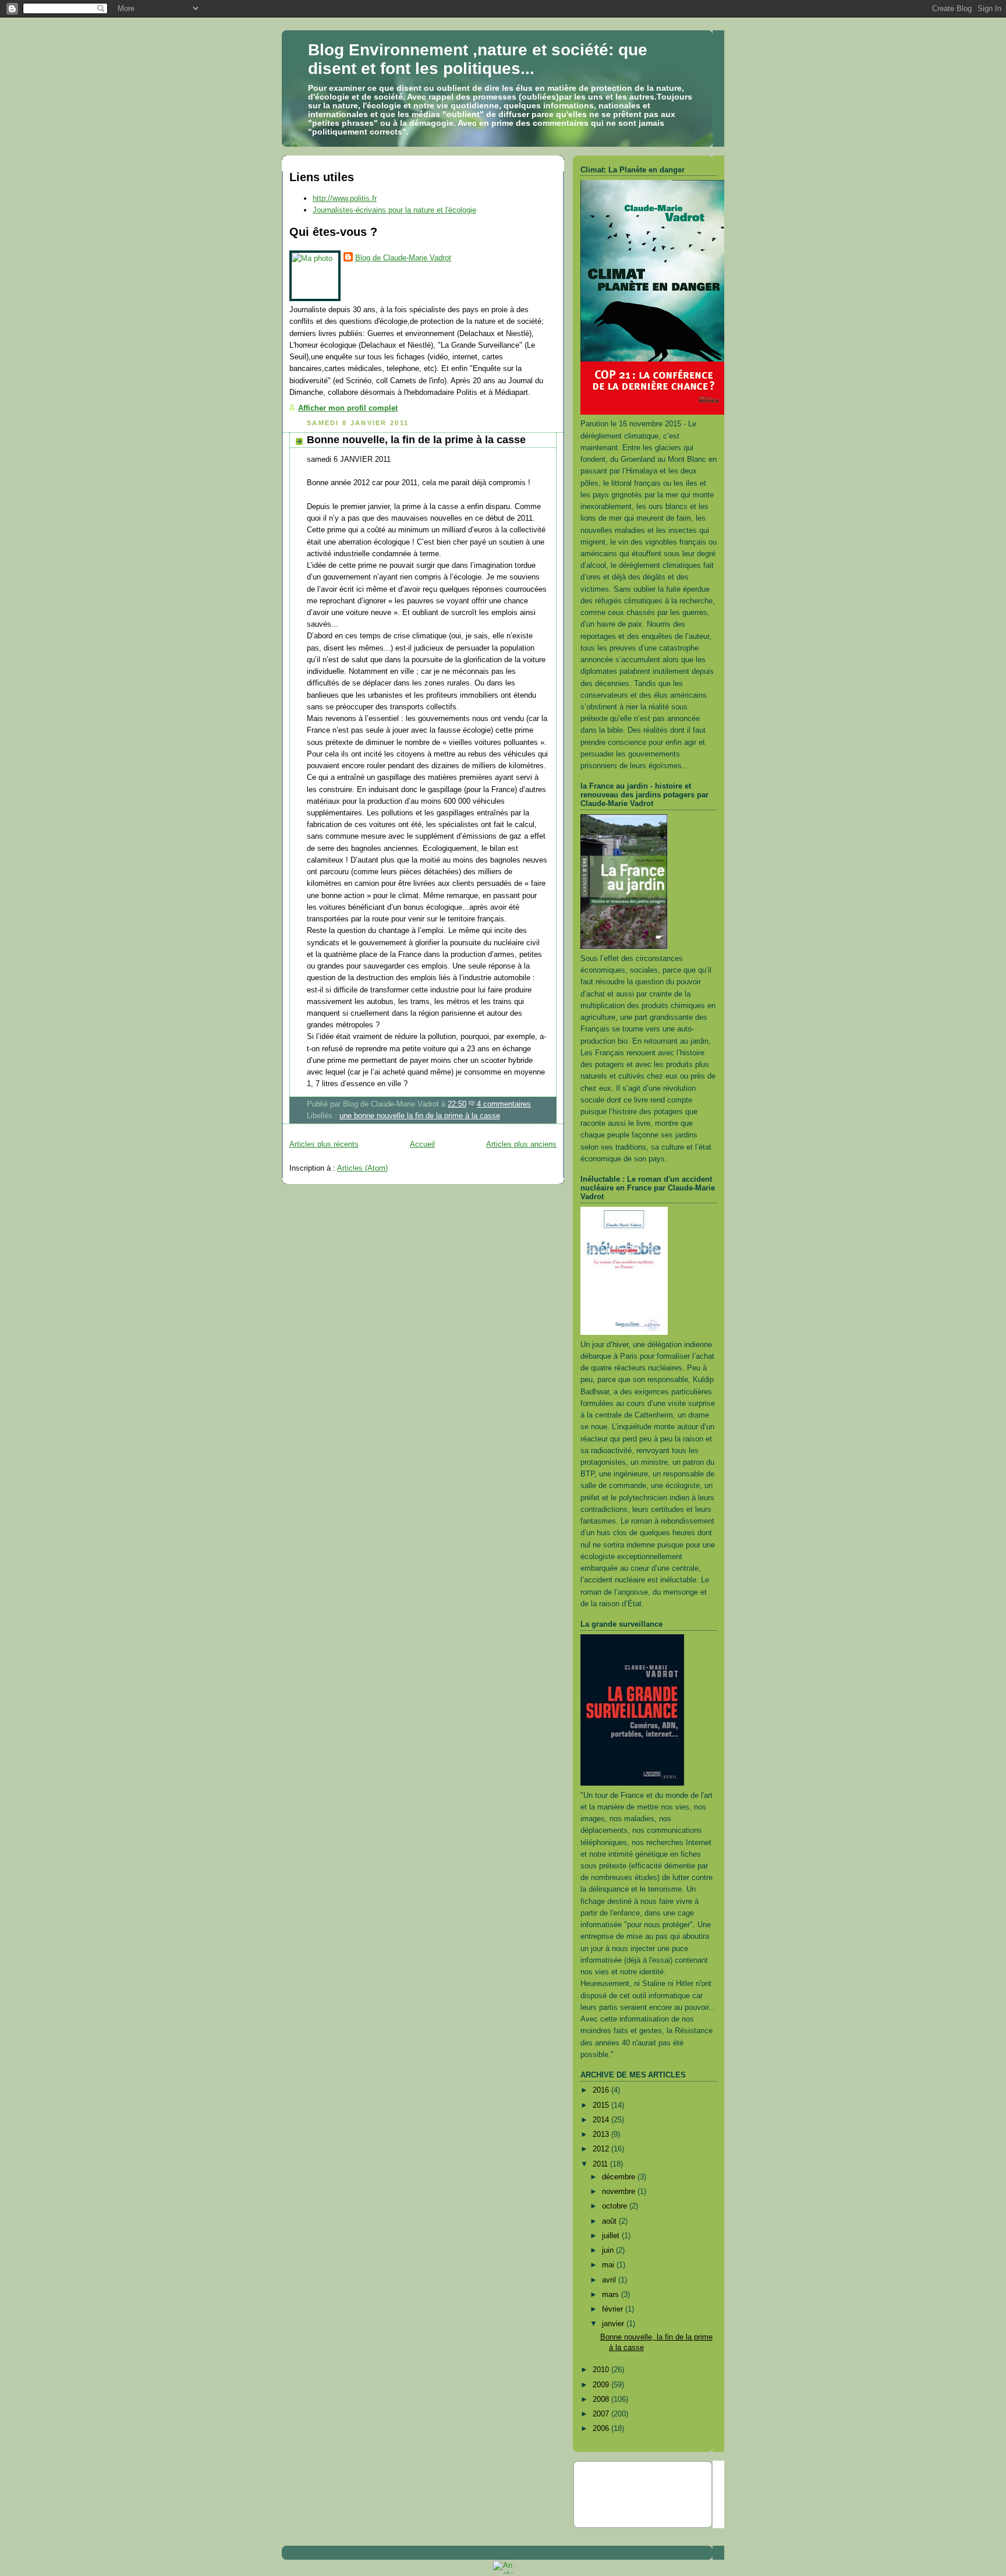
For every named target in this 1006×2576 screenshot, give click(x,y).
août (610, 2221)
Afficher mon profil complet (348, 408)
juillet (612, 2236)
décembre (620, 2177)
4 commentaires (504, 1104)
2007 (602, 2414)
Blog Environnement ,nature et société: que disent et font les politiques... (478, 59)
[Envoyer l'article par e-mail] (534, 1104)
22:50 (457, 1104)
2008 (602, 2399)
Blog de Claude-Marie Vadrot (403, 258)
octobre (616, 2206)
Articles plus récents (324, 1144)
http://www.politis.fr (345, 198)
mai (609, 2265)
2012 (602, 2149)
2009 (602, 2385)
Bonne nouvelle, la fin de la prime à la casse (416, 440)
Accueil (422, 1144)
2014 (602, 2120)
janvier (614, 2324)
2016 (602, 2090)
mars (612, 2294)
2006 (602, 2428)
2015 (602, 2105)
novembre (620, 2191)
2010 (602, 2370)
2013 (602, 2134)
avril (610, 2280)
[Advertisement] (649, 2493)
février (614, 2309)
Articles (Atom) (362, 1168)
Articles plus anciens (521, 1144)
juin (609, 2250)
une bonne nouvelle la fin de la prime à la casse (420, 1116)
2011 (601, 2164)
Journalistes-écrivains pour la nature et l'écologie (394, 210)
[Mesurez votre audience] (503, 2572)
